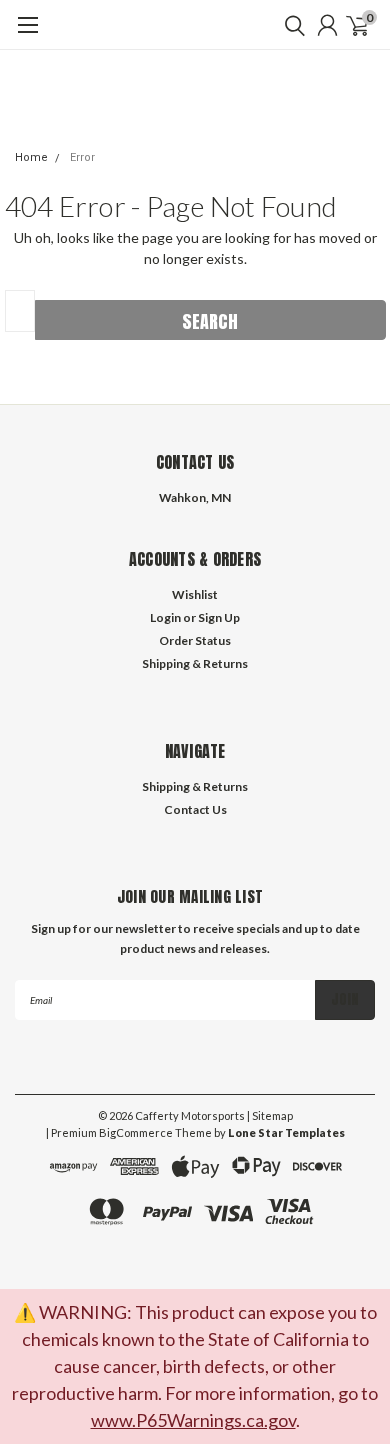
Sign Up (219, 617)
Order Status (195, 640)
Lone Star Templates (286, 1132)
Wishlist (195, 594)
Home (31, 157)
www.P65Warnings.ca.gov (193, 1420)
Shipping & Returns (195, 663)
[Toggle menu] (27, 35)
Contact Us (195, 809)
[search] (290, 25)
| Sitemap (270, 1115)
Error (82, 157)
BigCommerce (136, 1132)
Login (165, 617)
